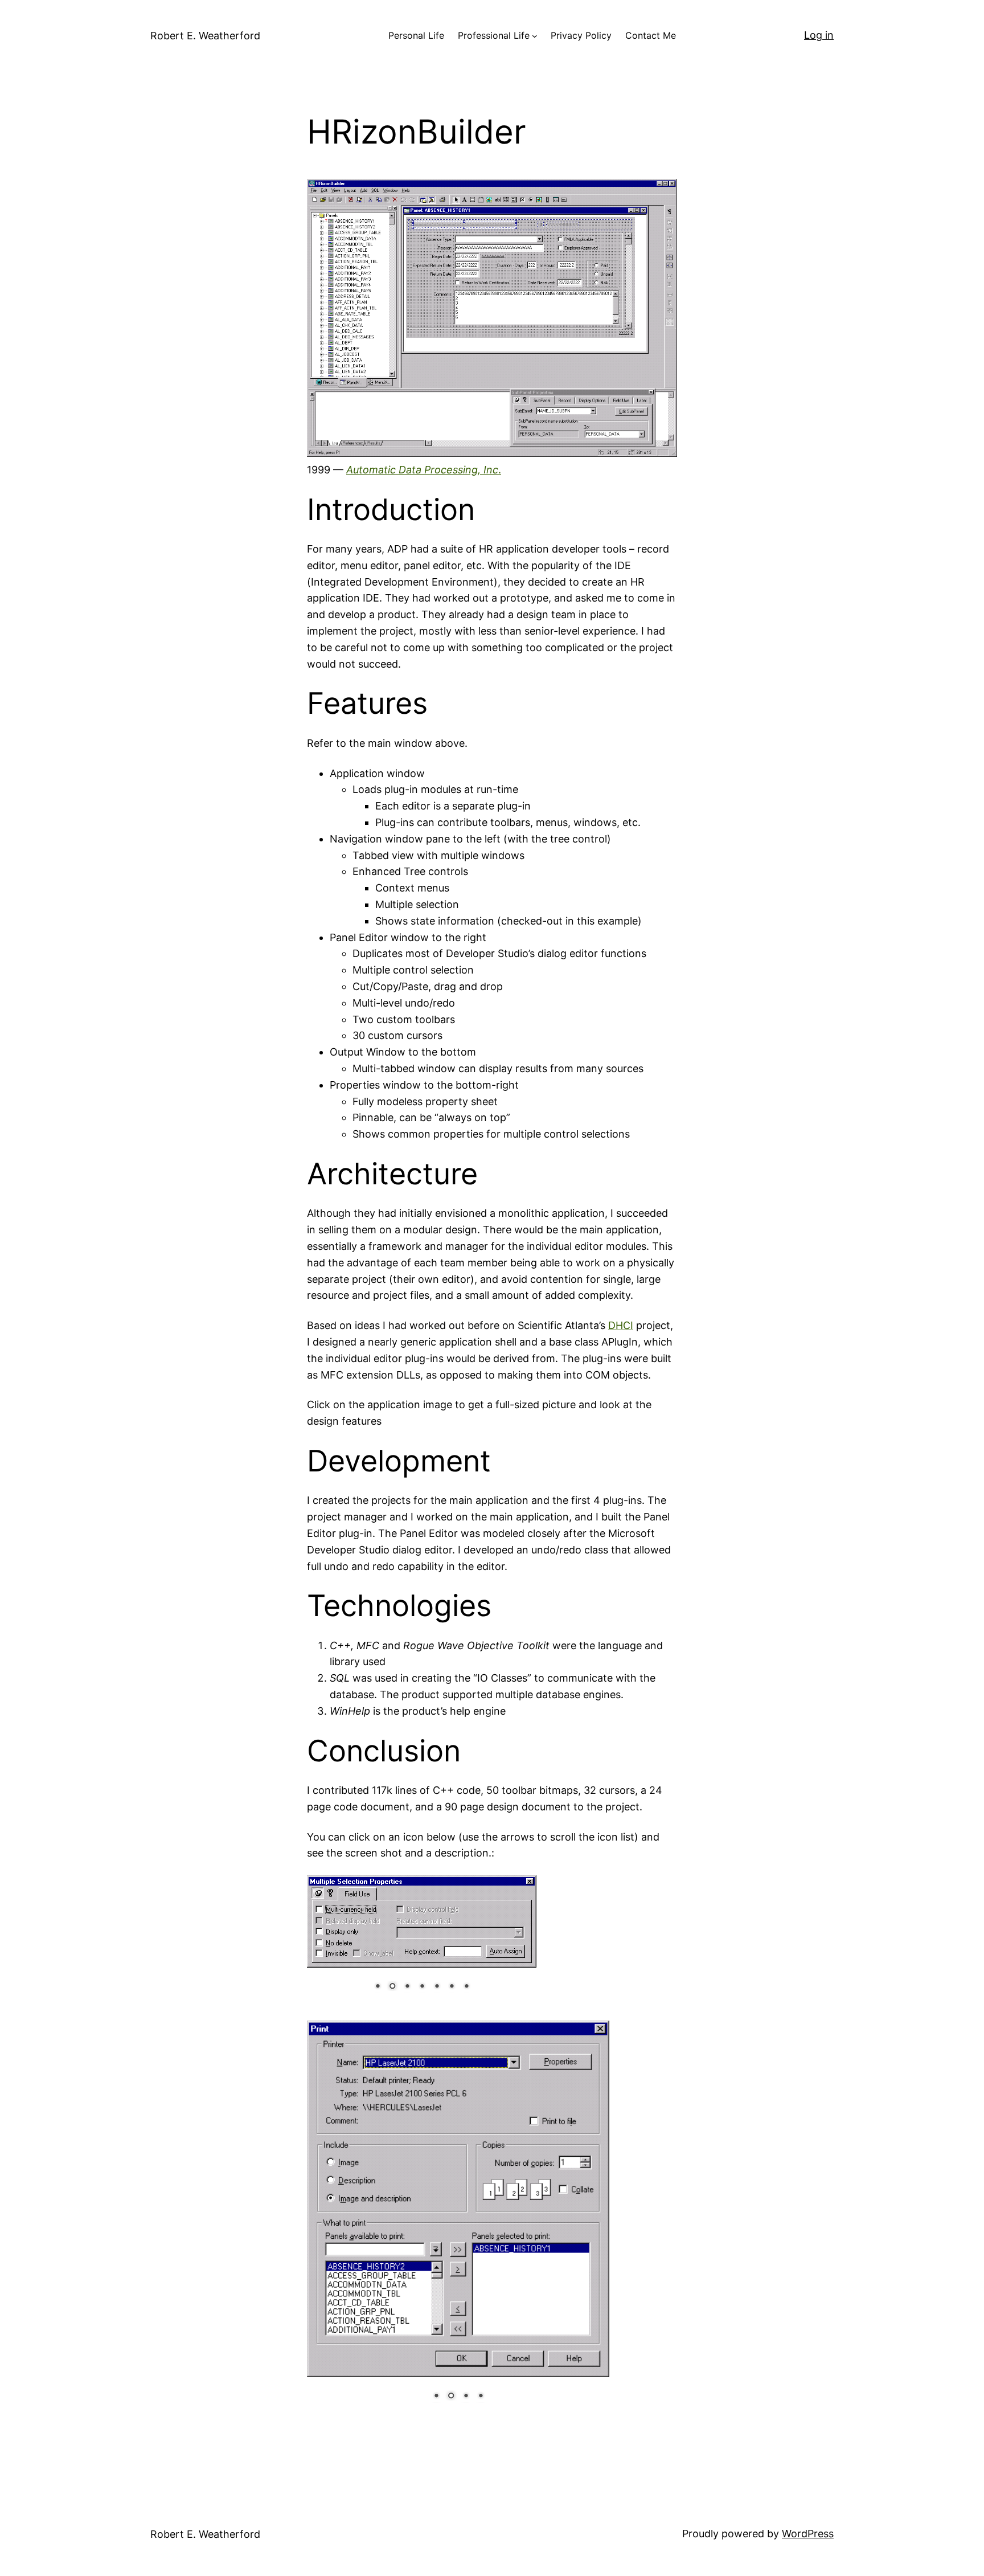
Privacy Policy (581, 35)
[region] (422, 1941)
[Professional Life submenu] (535, 36)
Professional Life (494, 35)
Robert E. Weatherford (205, 36)
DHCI (621, 1325)
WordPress (808, 2534)
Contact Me (651, 35)
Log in (819, 35)
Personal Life (416, 35)
